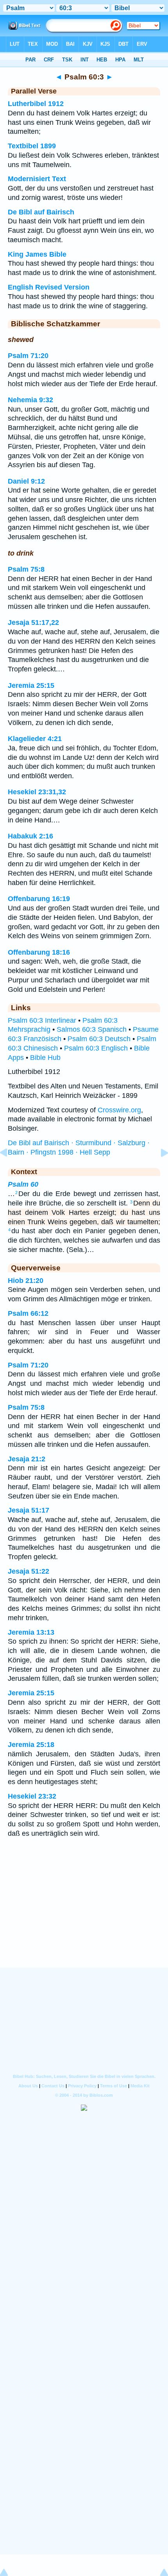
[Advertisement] (84, 1919)
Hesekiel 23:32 (32, 1796)
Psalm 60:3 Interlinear (42, 1020)
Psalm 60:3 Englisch (96, 1048)
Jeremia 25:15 (31, 685)
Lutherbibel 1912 (36, 104)
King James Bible (37, 254)
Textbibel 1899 (32, 146)
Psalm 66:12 (28, 1313)
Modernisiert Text (37, 179)
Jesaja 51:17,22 (33, 622)
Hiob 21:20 (26, 1281)
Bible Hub (45, 1058)
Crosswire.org (119, 1110)
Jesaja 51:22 (29, 1571)
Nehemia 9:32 (30, 400)
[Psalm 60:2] (10, 1170)
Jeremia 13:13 (31, 1632)
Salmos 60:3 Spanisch (92, 1029)
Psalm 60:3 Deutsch (99, 1039)
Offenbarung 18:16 (39, 952)
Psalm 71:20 (28, 356)
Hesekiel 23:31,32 (37, 792)
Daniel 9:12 (26, 481)
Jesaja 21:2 (27, 1459)
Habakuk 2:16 (30, 836)
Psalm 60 (23, 1184)
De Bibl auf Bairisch (41, 212)
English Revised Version (49, 287)
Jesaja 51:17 (29, 1510)
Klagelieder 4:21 (35, 739)
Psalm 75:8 (26, 569)
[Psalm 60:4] (158, 1170)
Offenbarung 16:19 (39, 899)
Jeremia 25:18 (31, 1745)
